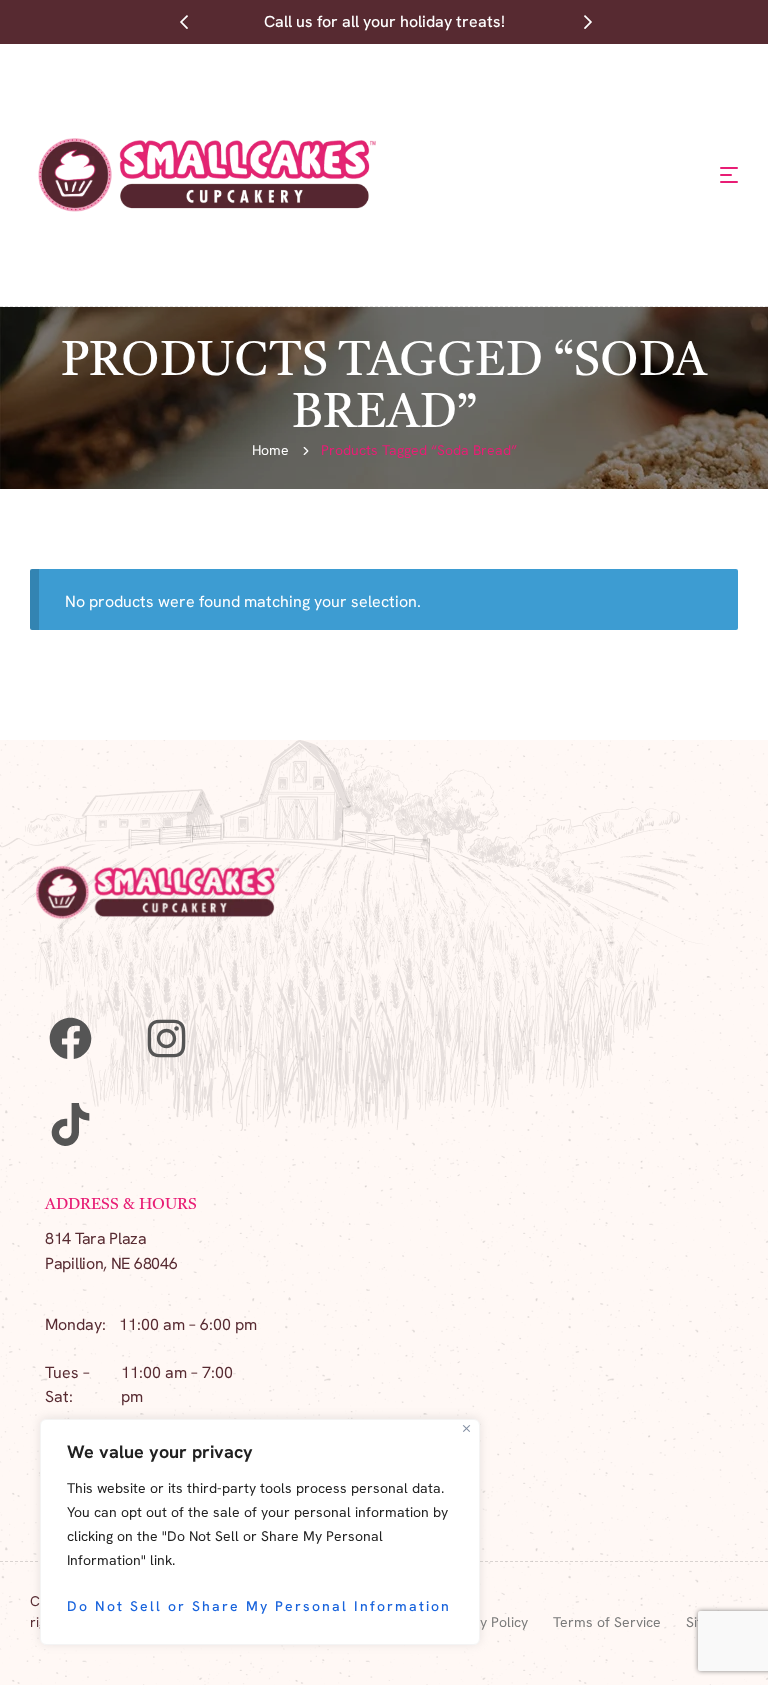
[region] (260, 1532)
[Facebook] (70, 1038)
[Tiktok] (70, 1124)
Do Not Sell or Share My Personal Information (259, 1606)
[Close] (466, 1428)
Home (270, 450)
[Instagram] (166, 1038)
